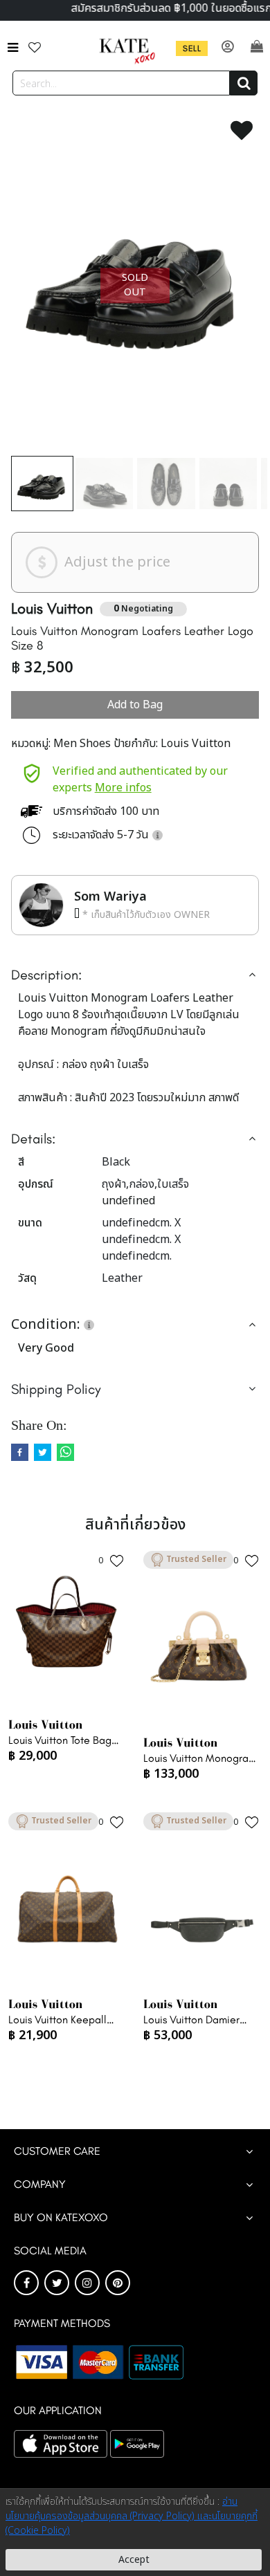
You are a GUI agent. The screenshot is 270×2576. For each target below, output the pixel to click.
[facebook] (20, 1452)
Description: (46, 975)
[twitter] (43, 1452)
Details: (33, 1139)
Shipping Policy (56, 1389)
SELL (192, 48)
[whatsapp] (65, 1452)
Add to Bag (135, 705)
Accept (134, 2560)
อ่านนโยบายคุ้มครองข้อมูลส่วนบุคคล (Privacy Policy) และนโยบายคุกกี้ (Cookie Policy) (132, 2516)
